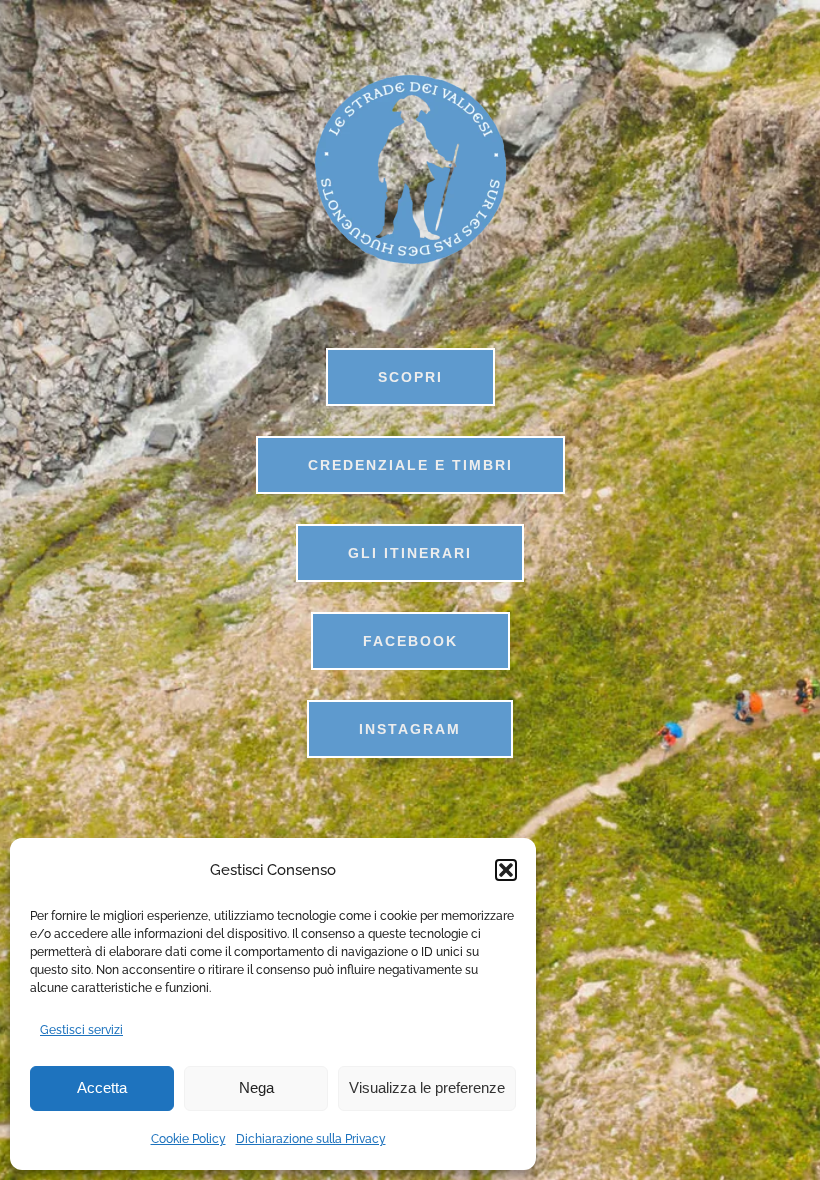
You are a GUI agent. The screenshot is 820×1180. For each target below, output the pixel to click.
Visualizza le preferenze (427, 1087)
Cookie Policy (188, 1139)
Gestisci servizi (81, 1030)
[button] (506, 870)
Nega (256, 1087)
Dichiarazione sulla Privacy (311, 1139)
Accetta (102, 1087)
